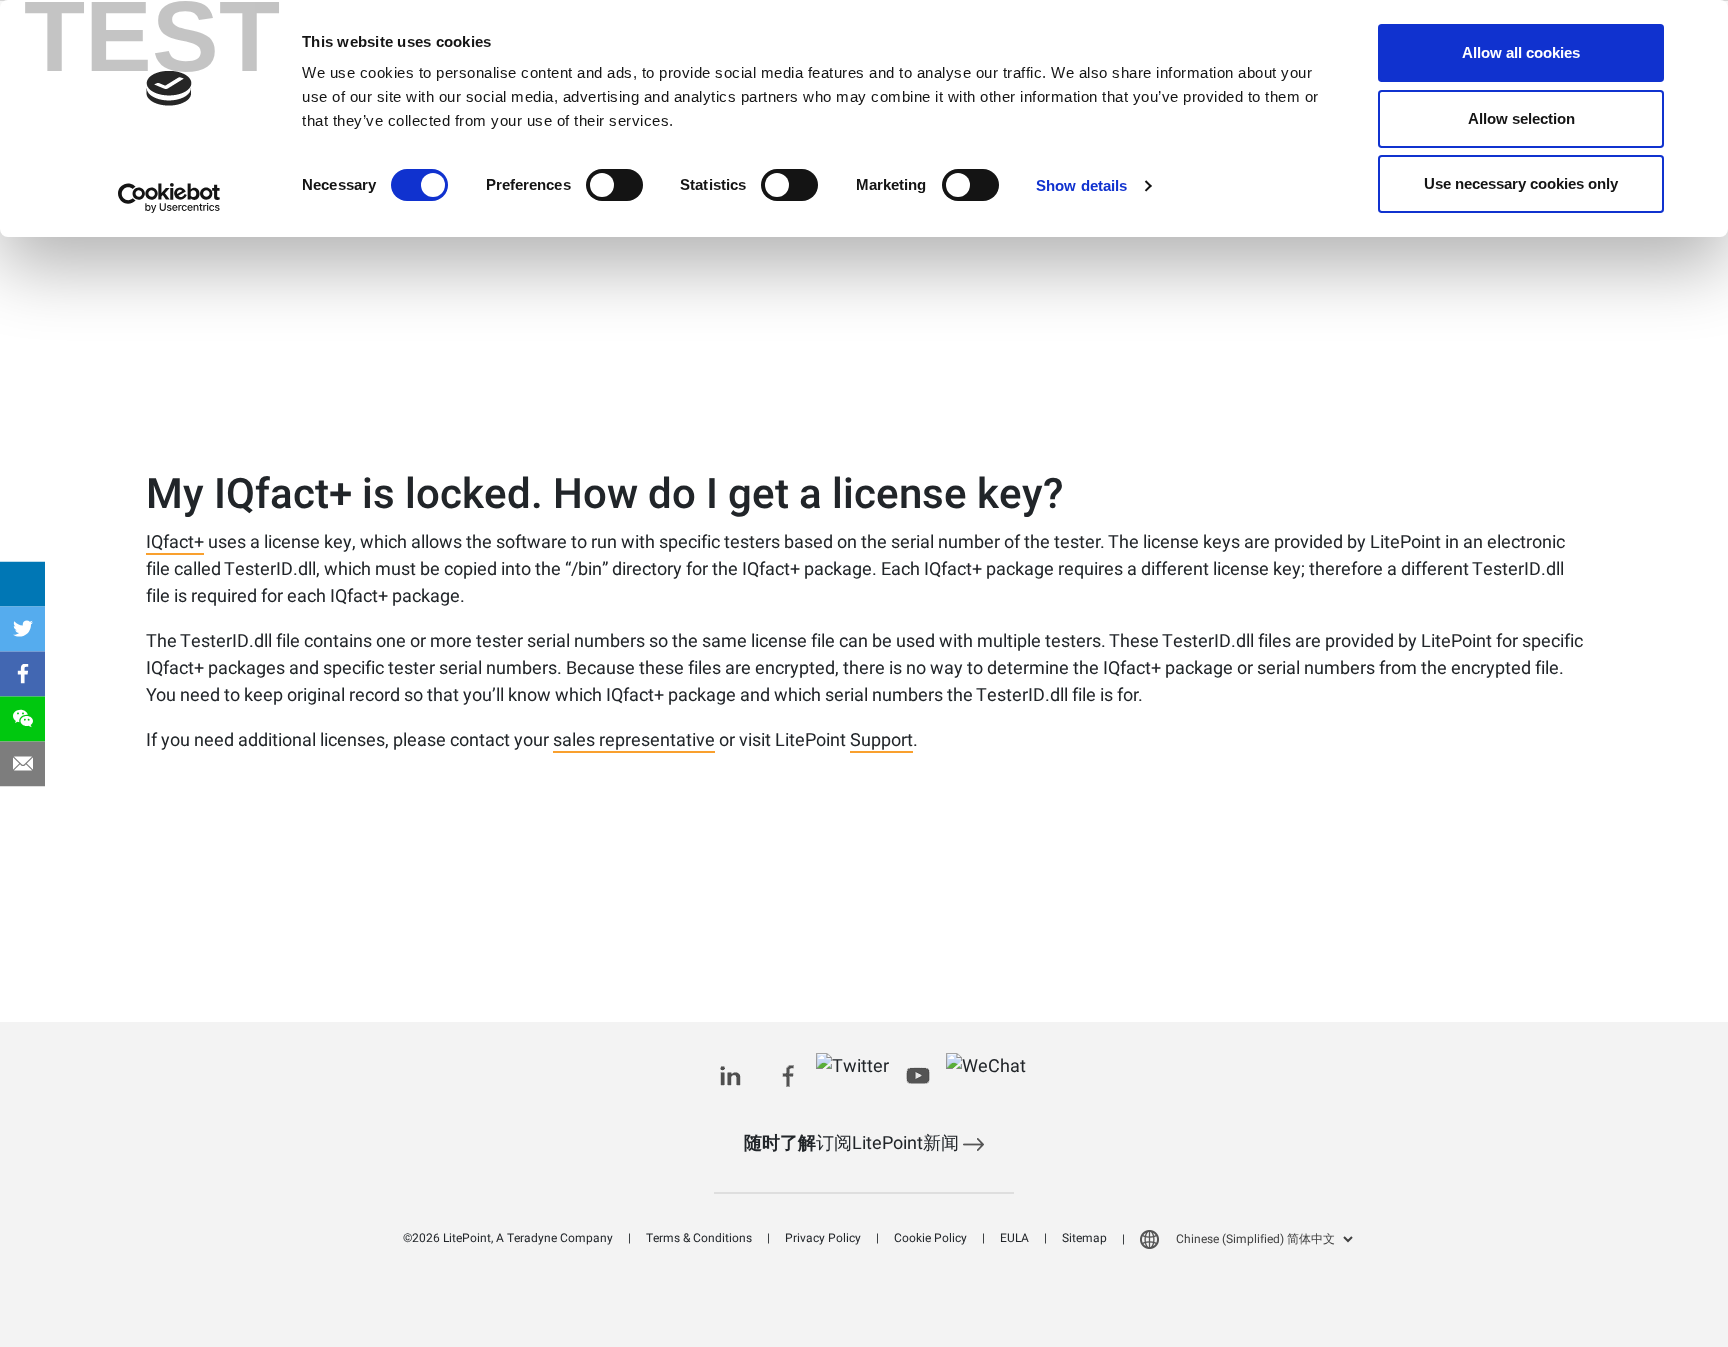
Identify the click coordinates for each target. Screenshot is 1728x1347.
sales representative (634, 742)
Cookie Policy (930, 1238)
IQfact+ (175, 544)
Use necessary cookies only (1521, 183)
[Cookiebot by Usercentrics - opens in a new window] (169, 198)
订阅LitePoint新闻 (853, 1143)
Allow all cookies (1521, 52)
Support (881, 742)
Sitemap (1084, 1238)
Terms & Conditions (699, 1238)
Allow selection (1521, 118)
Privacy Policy (823, 1238)
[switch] (614, 185)
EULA (1014, 1238)
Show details (1081, 185)
